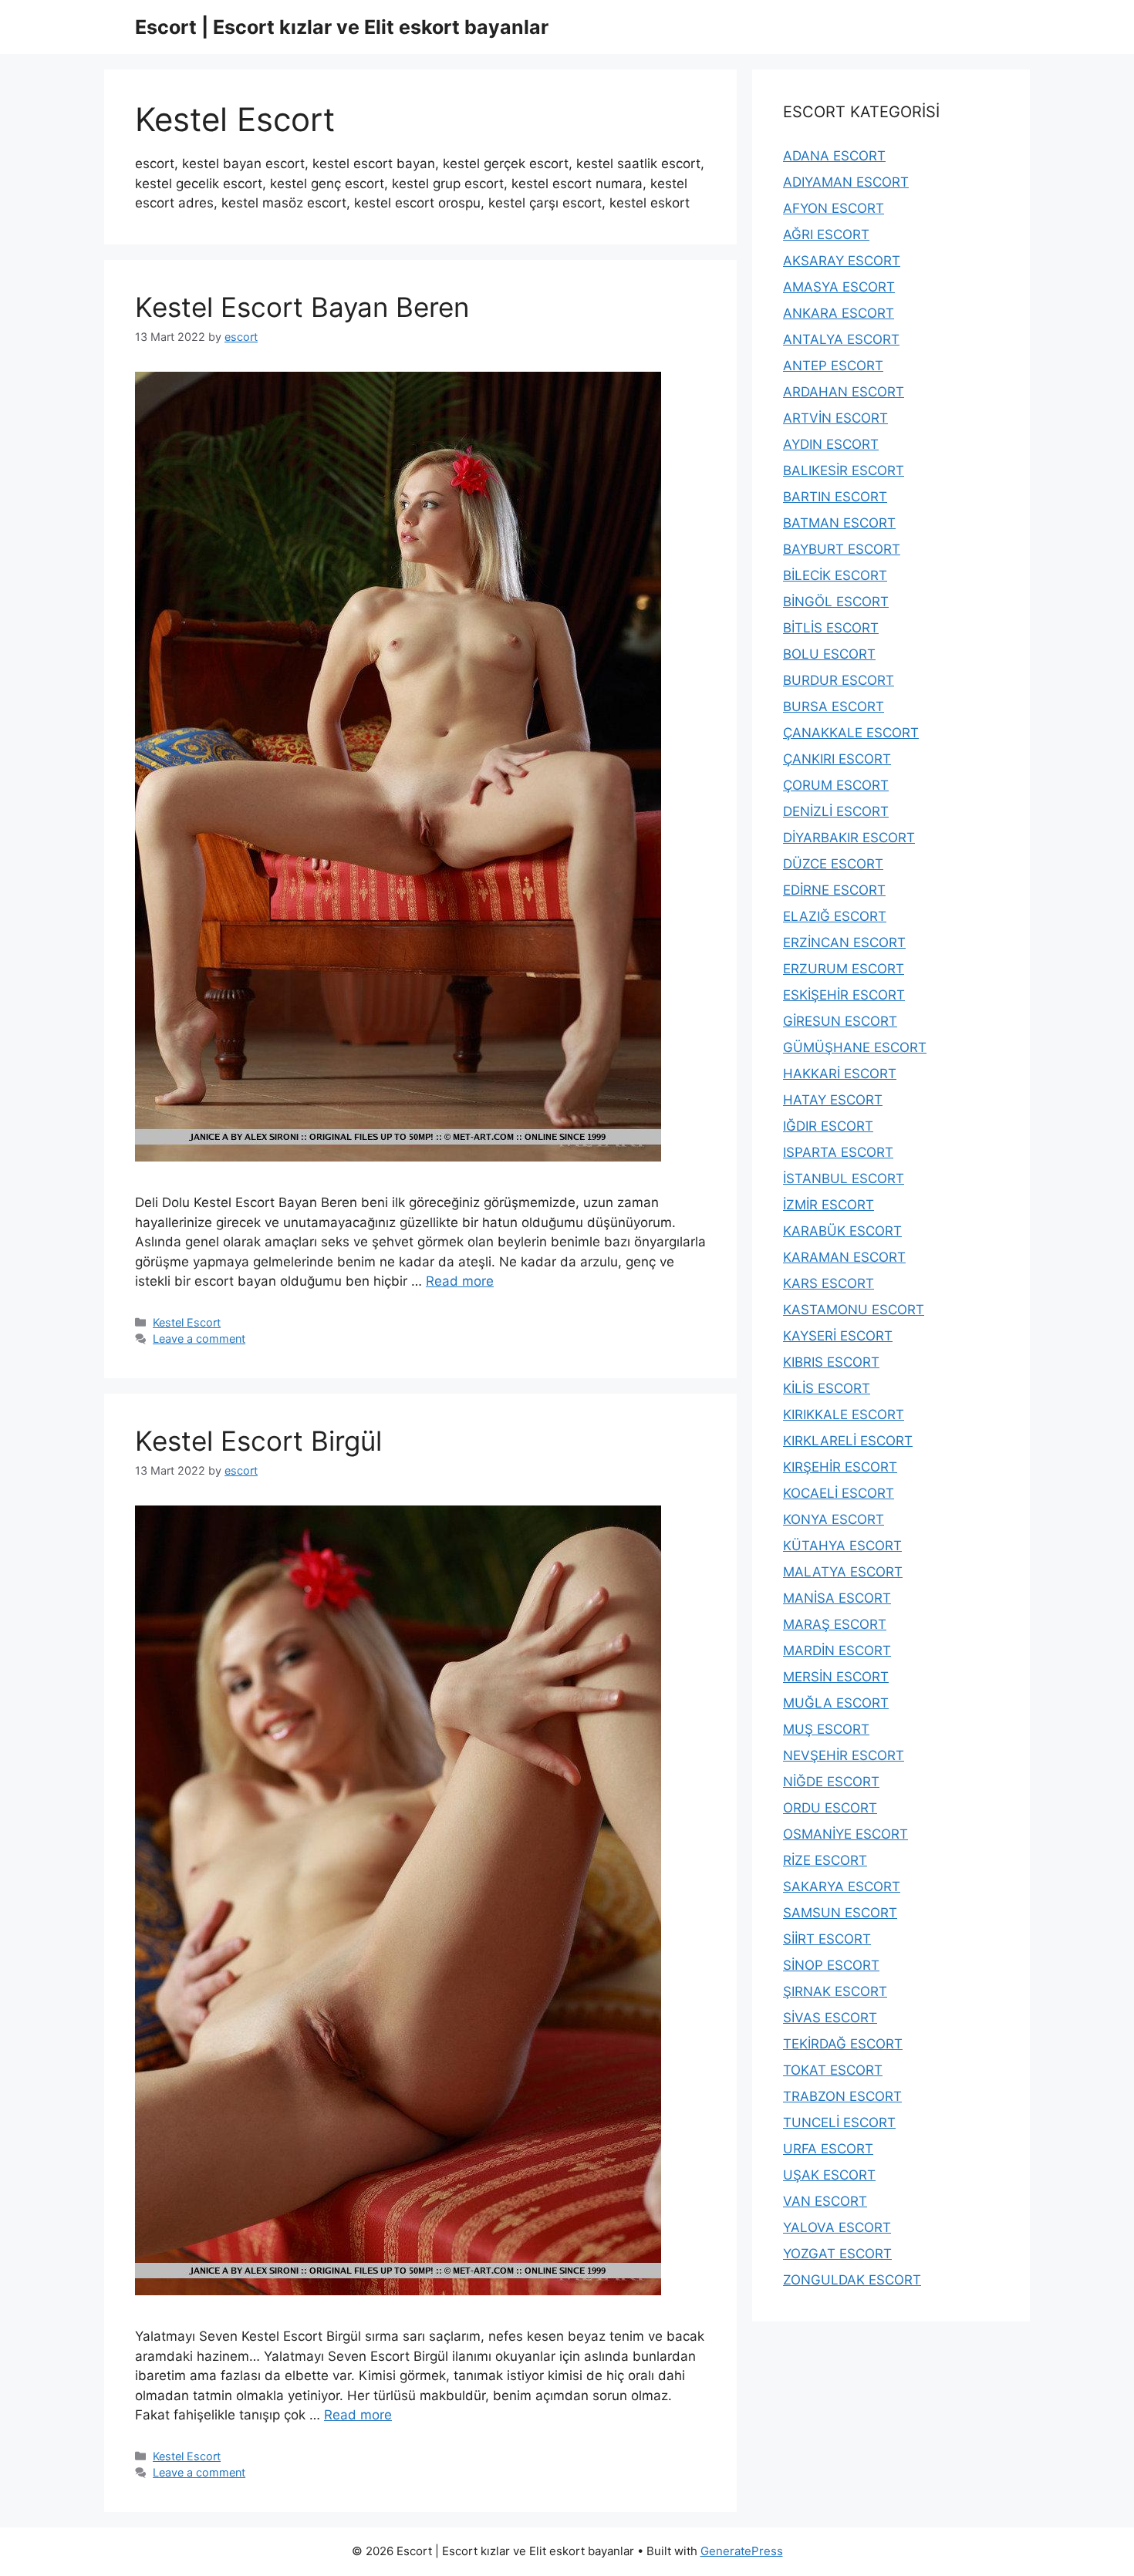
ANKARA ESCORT (839, 313)
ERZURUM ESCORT (844, 969)
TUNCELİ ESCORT (839, 2123)
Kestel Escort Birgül (258, 1441)
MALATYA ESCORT (843, 1572)
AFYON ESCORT (834, 208)
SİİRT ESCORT (827, 1939)
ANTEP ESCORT (833, 366)
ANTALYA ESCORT (841, 339)
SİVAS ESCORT (830, 2018)
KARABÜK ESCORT (842, 1231)
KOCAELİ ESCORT (839, 1493)
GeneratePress (742, 2551)
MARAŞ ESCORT (835, 1624)
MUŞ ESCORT (826, 1729)
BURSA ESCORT (834, 706)
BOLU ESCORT (829, 654)
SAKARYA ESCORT (842, 1886)
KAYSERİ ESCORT (838, 1336)
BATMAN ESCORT (839, 523)
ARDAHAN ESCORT (844, 392)
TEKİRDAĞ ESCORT (843, 2044)
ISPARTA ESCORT (838, 1152)
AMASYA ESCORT (839, 287)
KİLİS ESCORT (827, 1388)
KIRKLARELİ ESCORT (848, 1441)
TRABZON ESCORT (842, 2096)
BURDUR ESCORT (839, 680)
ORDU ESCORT (830, 1808)
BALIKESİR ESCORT (844, 470)
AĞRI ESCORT (826, 234)
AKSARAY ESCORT (842, 261)
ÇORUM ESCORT (836, 785)
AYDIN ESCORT (831, 444)
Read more (460, 1281)
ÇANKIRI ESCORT (837, 759)
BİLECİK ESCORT (835, 575)
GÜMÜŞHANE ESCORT (855, 1047)
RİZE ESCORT (825, 1860)
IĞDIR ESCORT (828, 1126)
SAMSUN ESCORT (840, 1913)
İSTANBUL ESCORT (844, 1178)
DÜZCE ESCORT (833, 864)
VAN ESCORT (825, 2201)
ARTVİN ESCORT (835, 418)
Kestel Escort (187, 1322)
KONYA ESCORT (834, 1519)
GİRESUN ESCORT (840, 1021)
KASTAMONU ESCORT (854, 1310)
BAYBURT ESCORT (842, 549)
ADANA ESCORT (834, 156)
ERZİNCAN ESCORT (844, 942)
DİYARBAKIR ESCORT (849, 838)
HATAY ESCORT (833, 1100)
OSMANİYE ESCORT (845, 1834)
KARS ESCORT (829, 1283)
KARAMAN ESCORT (844, 1257)
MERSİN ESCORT (836, 1677)
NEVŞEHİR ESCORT (844, 1755)
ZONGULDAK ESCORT (852, 2280)
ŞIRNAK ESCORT (835, 1991)
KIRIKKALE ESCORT (844, 1414)
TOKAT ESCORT (833, 2070)
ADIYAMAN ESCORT (846, 182)
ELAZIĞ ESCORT (835, 916)
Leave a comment (199, 1339)
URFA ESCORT (828, 2149)
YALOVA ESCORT (837, 2227)
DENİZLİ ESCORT (836, 811)
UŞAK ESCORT (829, 2175)
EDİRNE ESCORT (834, 890)
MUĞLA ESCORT (836, 1703)
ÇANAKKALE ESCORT (851, 733)
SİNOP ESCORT (831, 1965)
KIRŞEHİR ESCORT (840, 1467)
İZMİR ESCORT (829, 1205)
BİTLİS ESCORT (831, 628)
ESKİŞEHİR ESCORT (844, 995)
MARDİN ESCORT (837, 1650)
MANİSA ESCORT (837, 1598)
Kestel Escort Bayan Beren (302, 307)
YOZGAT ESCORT (837, 2254)
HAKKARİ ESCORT (840, 1074)
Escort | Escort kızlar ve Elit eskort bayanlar (342, 27)
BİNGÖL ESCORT (836, 602)
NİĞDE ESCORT (831, 1782)
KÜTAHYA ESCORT (842, 1546)
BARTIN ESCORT (835, 497)
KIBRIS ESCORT (831, 1362)
